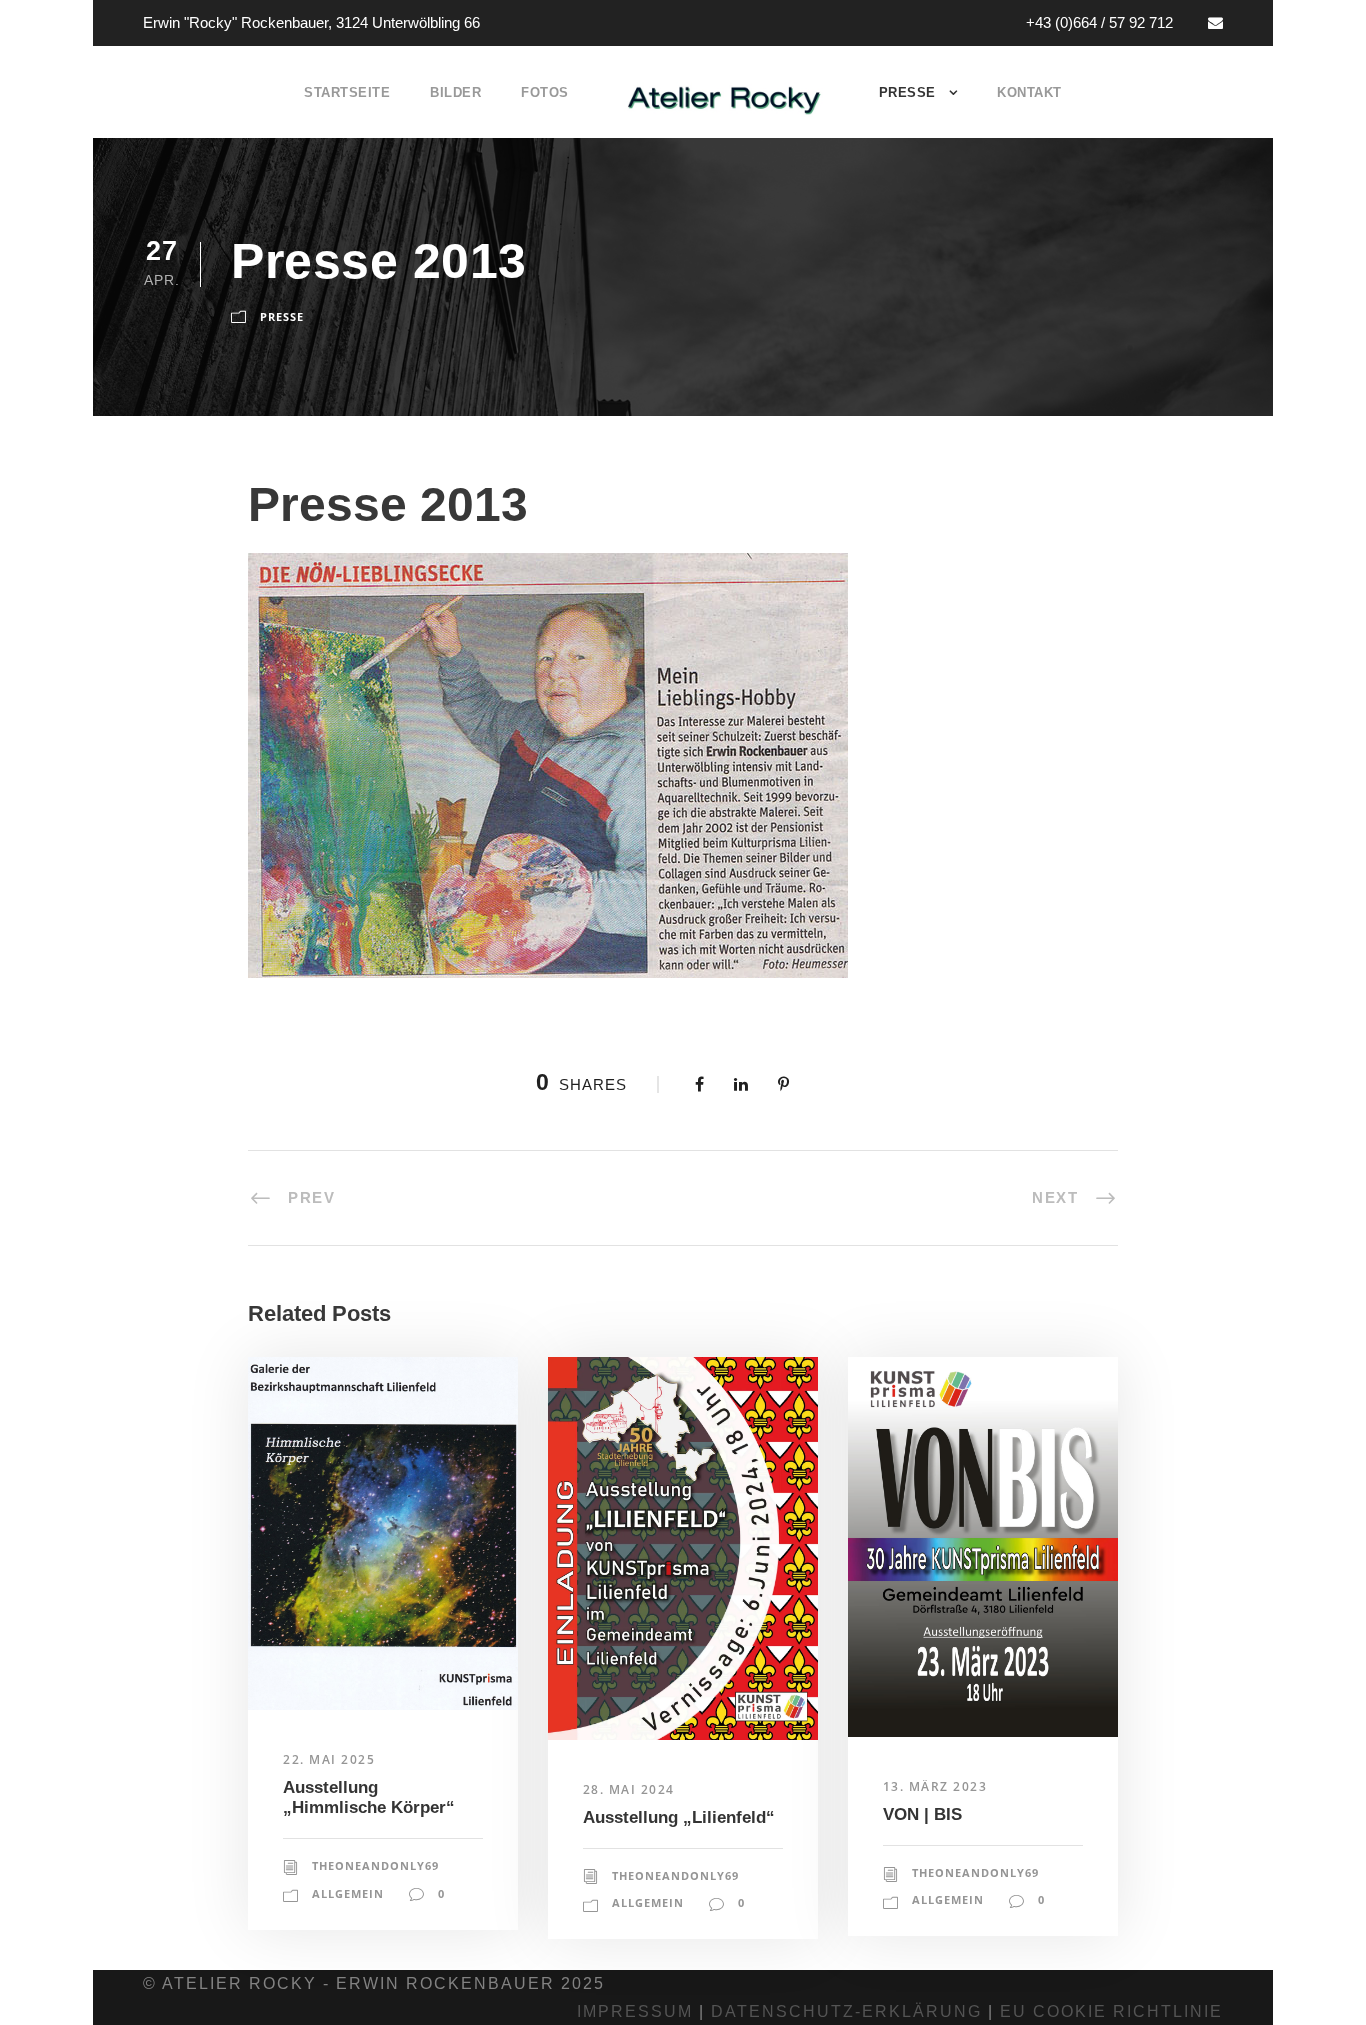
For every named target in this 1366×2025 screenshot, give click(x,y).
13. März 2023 (935, 1786)
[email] (1215, 22)
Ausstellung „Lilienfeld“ (679, 1817)
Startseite (347, 92)
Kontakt (1029, 92)
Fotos (545, 92)
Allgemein (348, 1893)
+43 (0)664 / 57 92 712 (1099, 22)
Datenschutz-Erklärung (846, 2011)
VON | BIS (922, 1814)
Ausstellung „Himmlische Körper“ (369, 1797)
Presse (907, 92)
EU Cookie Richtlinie (1111, 2011)
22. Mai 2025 (329, 1759)
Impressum (635, 2011)
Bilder (455, 92)
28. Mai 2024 (629, 1789)
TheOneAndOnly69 (375, 1865)
